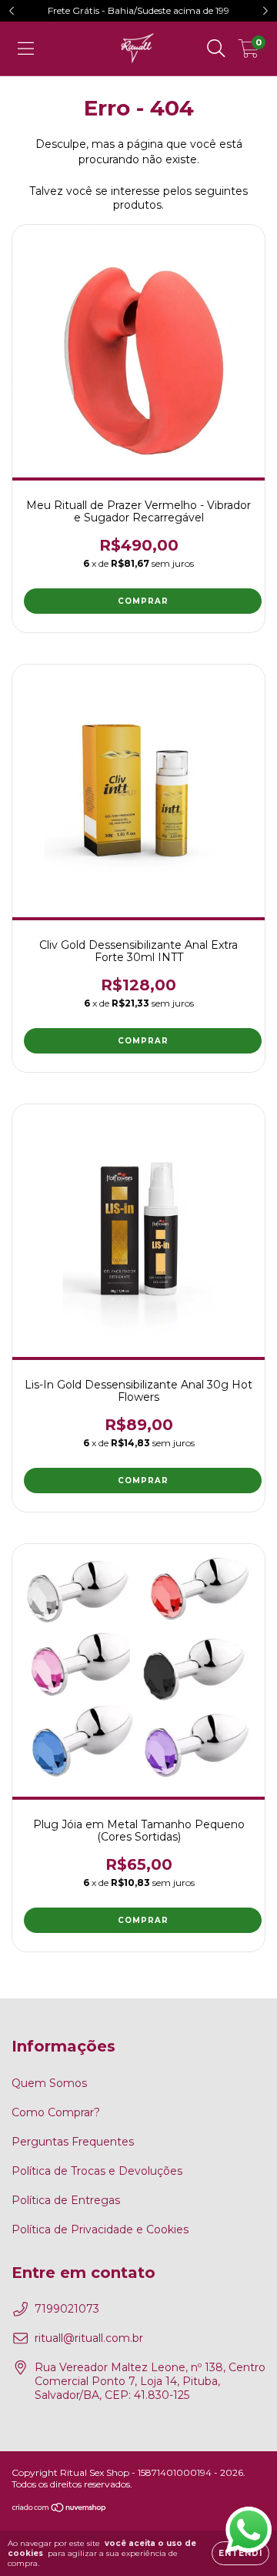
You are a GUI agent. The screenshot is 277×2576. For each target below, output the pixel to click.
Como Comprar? (56, 2112)
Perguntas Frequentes (73, 2142)
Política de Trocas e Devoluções (97, 2171)
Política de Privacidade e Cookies (100, 2229)
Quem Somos (49, 2083)
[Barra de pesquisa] (216, 49)
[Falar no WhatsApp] (247, 2528)
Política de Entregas (66, 2200)
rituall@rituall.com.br (89, 2338)
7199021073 (67, 2309)
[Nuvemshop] (60, 2509)
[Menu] (26, 49)
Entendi (240, 2553)
